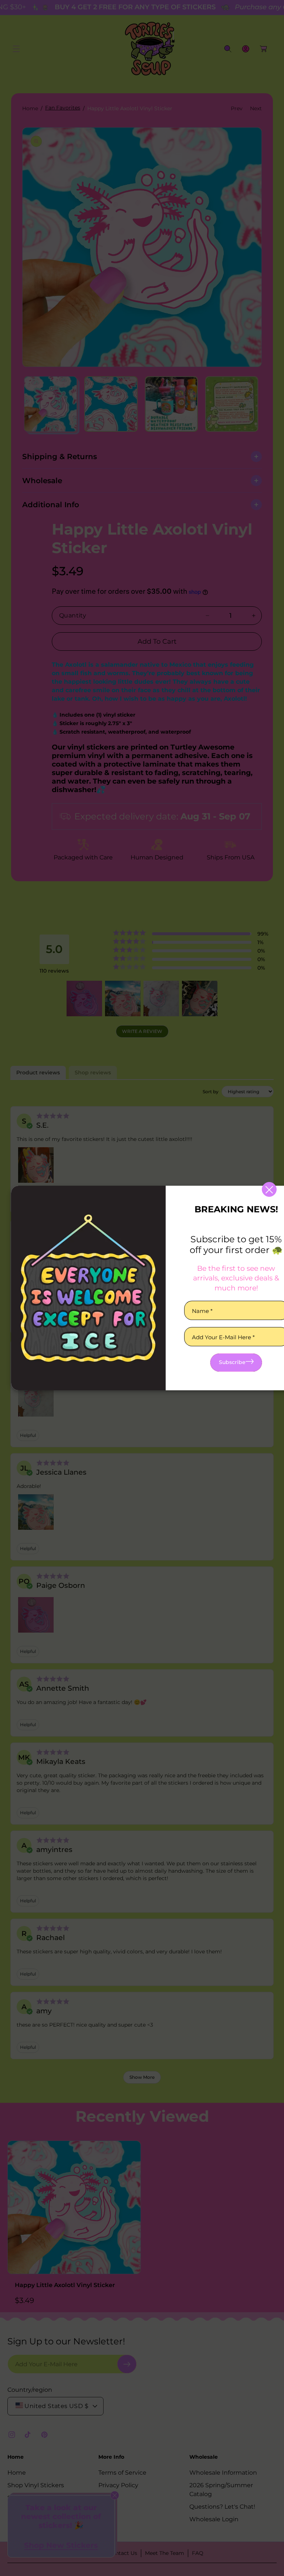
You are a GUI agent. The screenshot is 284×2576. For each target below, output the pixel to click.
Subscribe (232, 1362)
